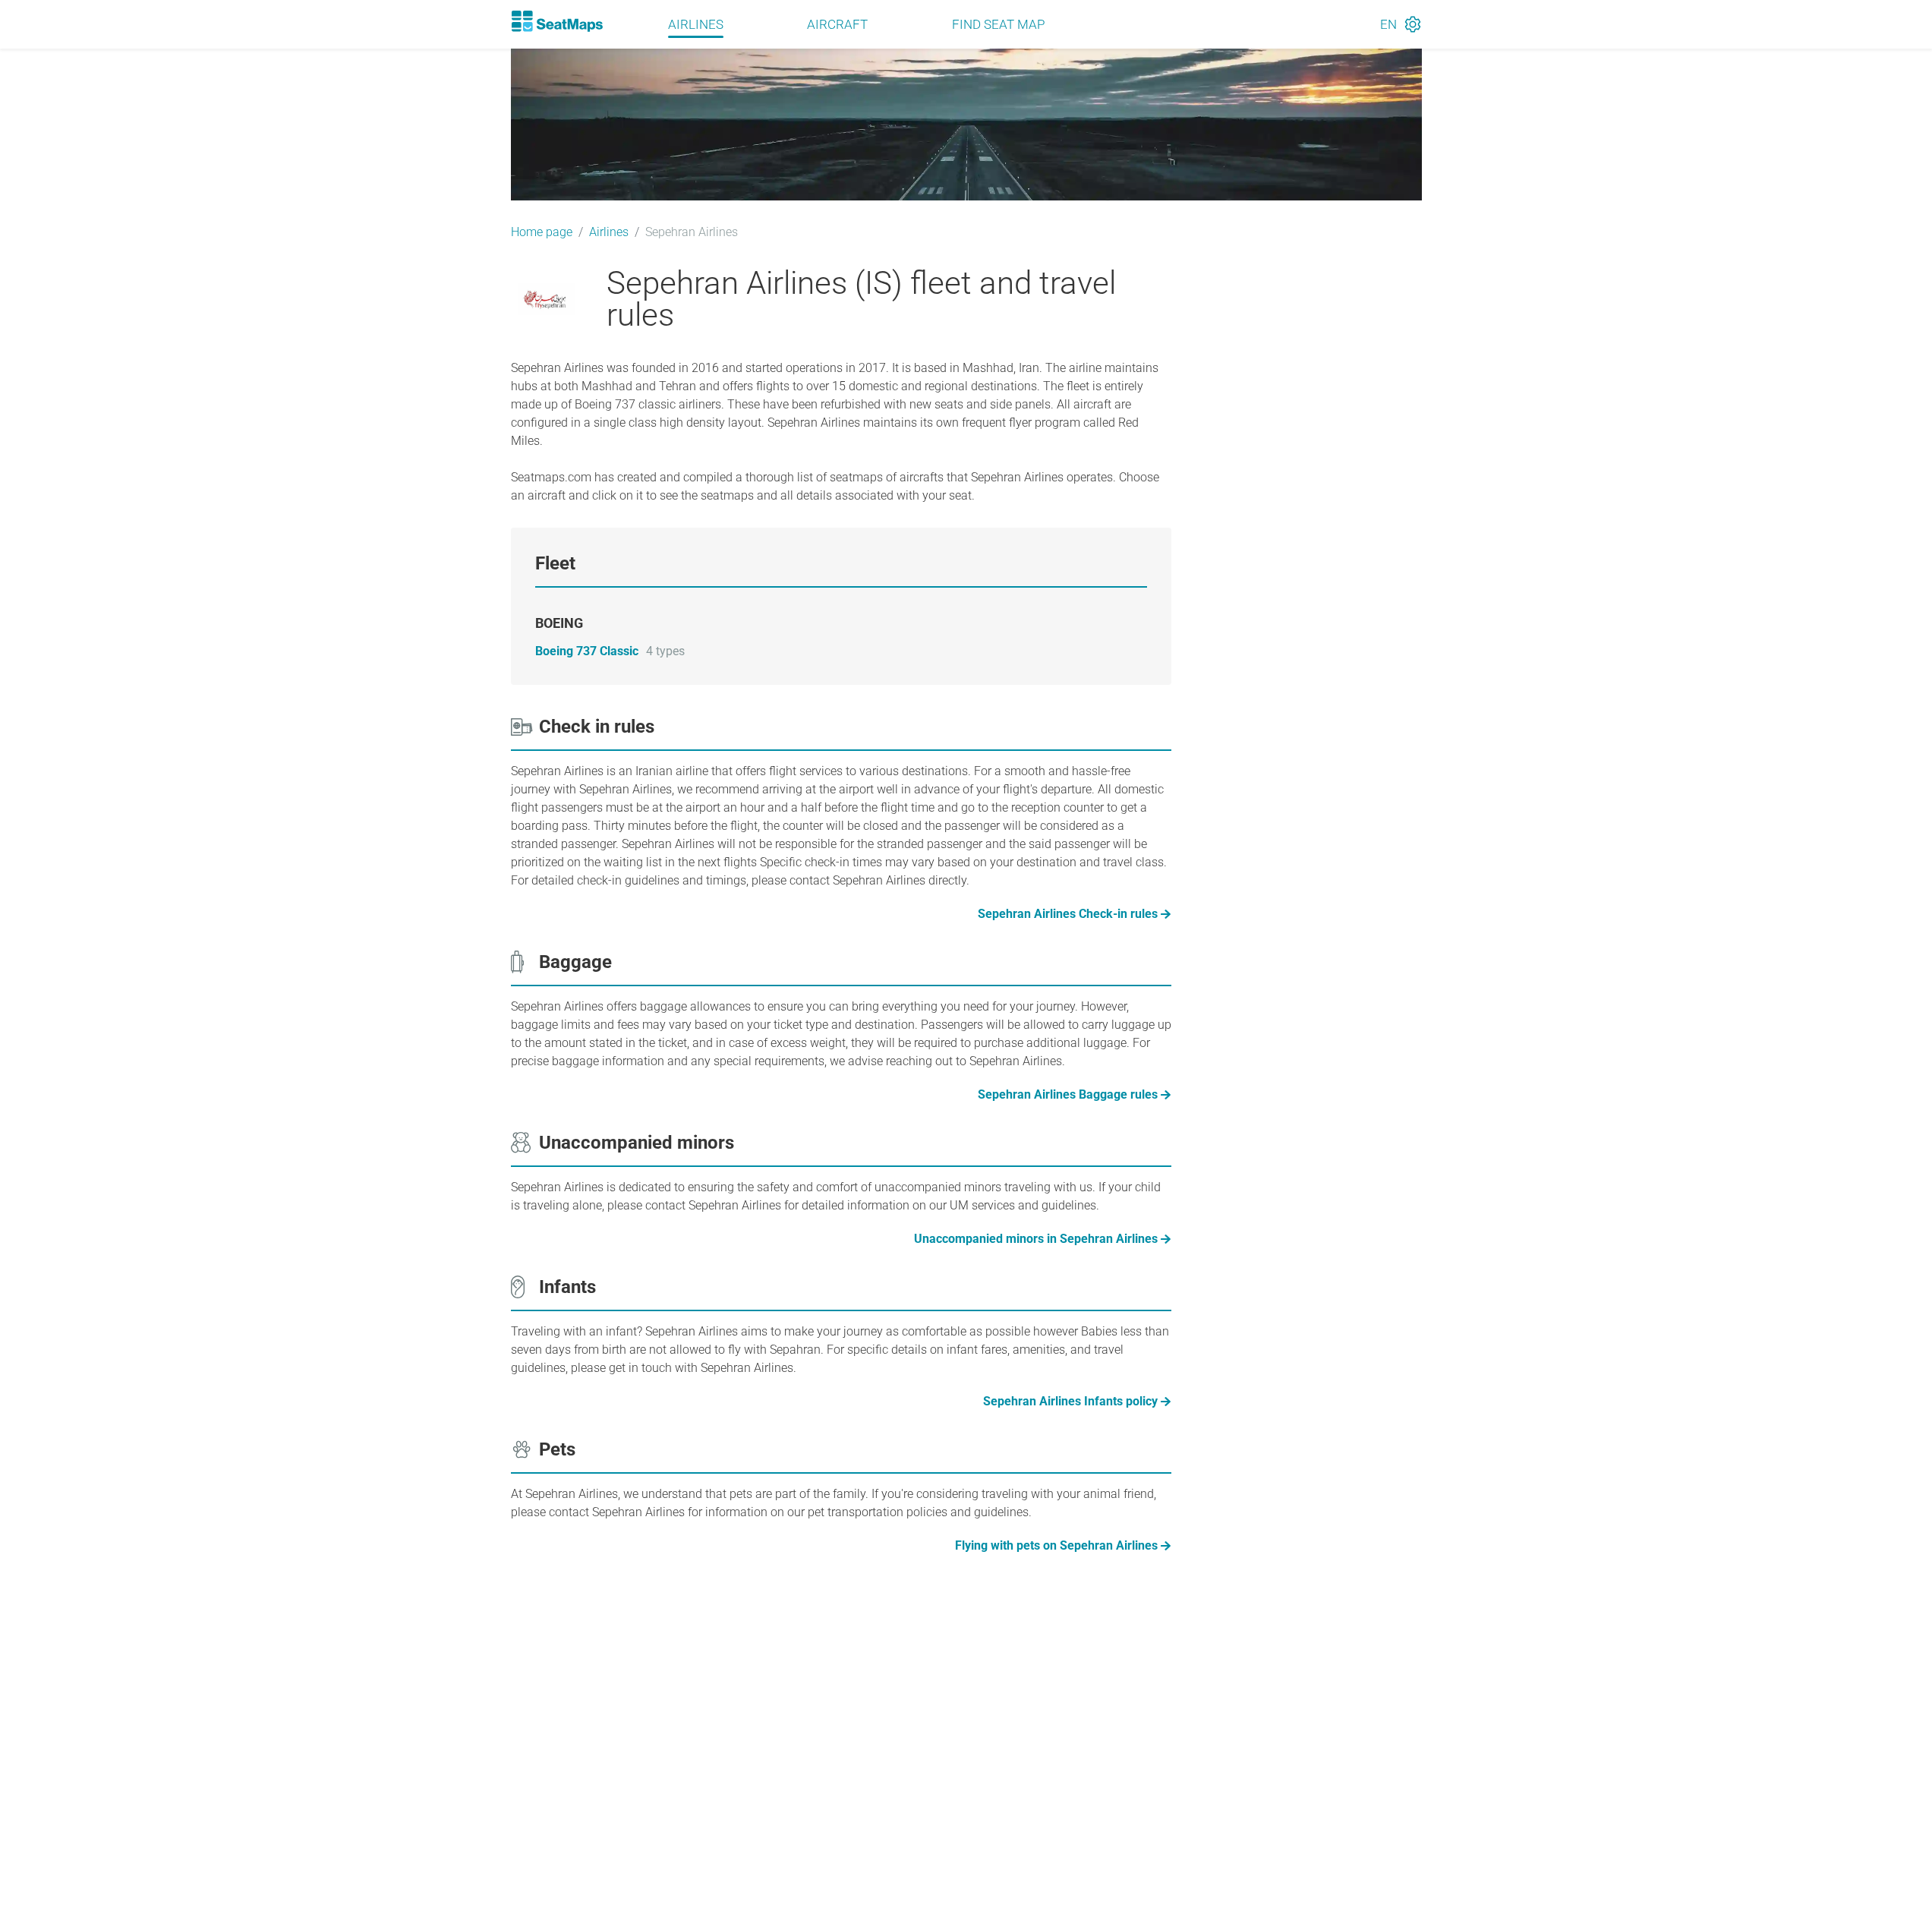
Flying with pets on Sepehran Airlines (1056, 1545)
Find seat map (998, 24)
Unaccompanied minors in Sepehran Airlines (1036, 1239)
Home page (542, 232)
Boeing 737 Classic (587, 651)
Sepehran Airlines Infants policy (1070, 1401)
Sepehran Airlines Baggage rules (1068, 1094)
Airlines (696, 24)
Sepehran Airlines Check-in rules (1068, 914)
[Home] (557, 21)
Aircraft (837, 24)
